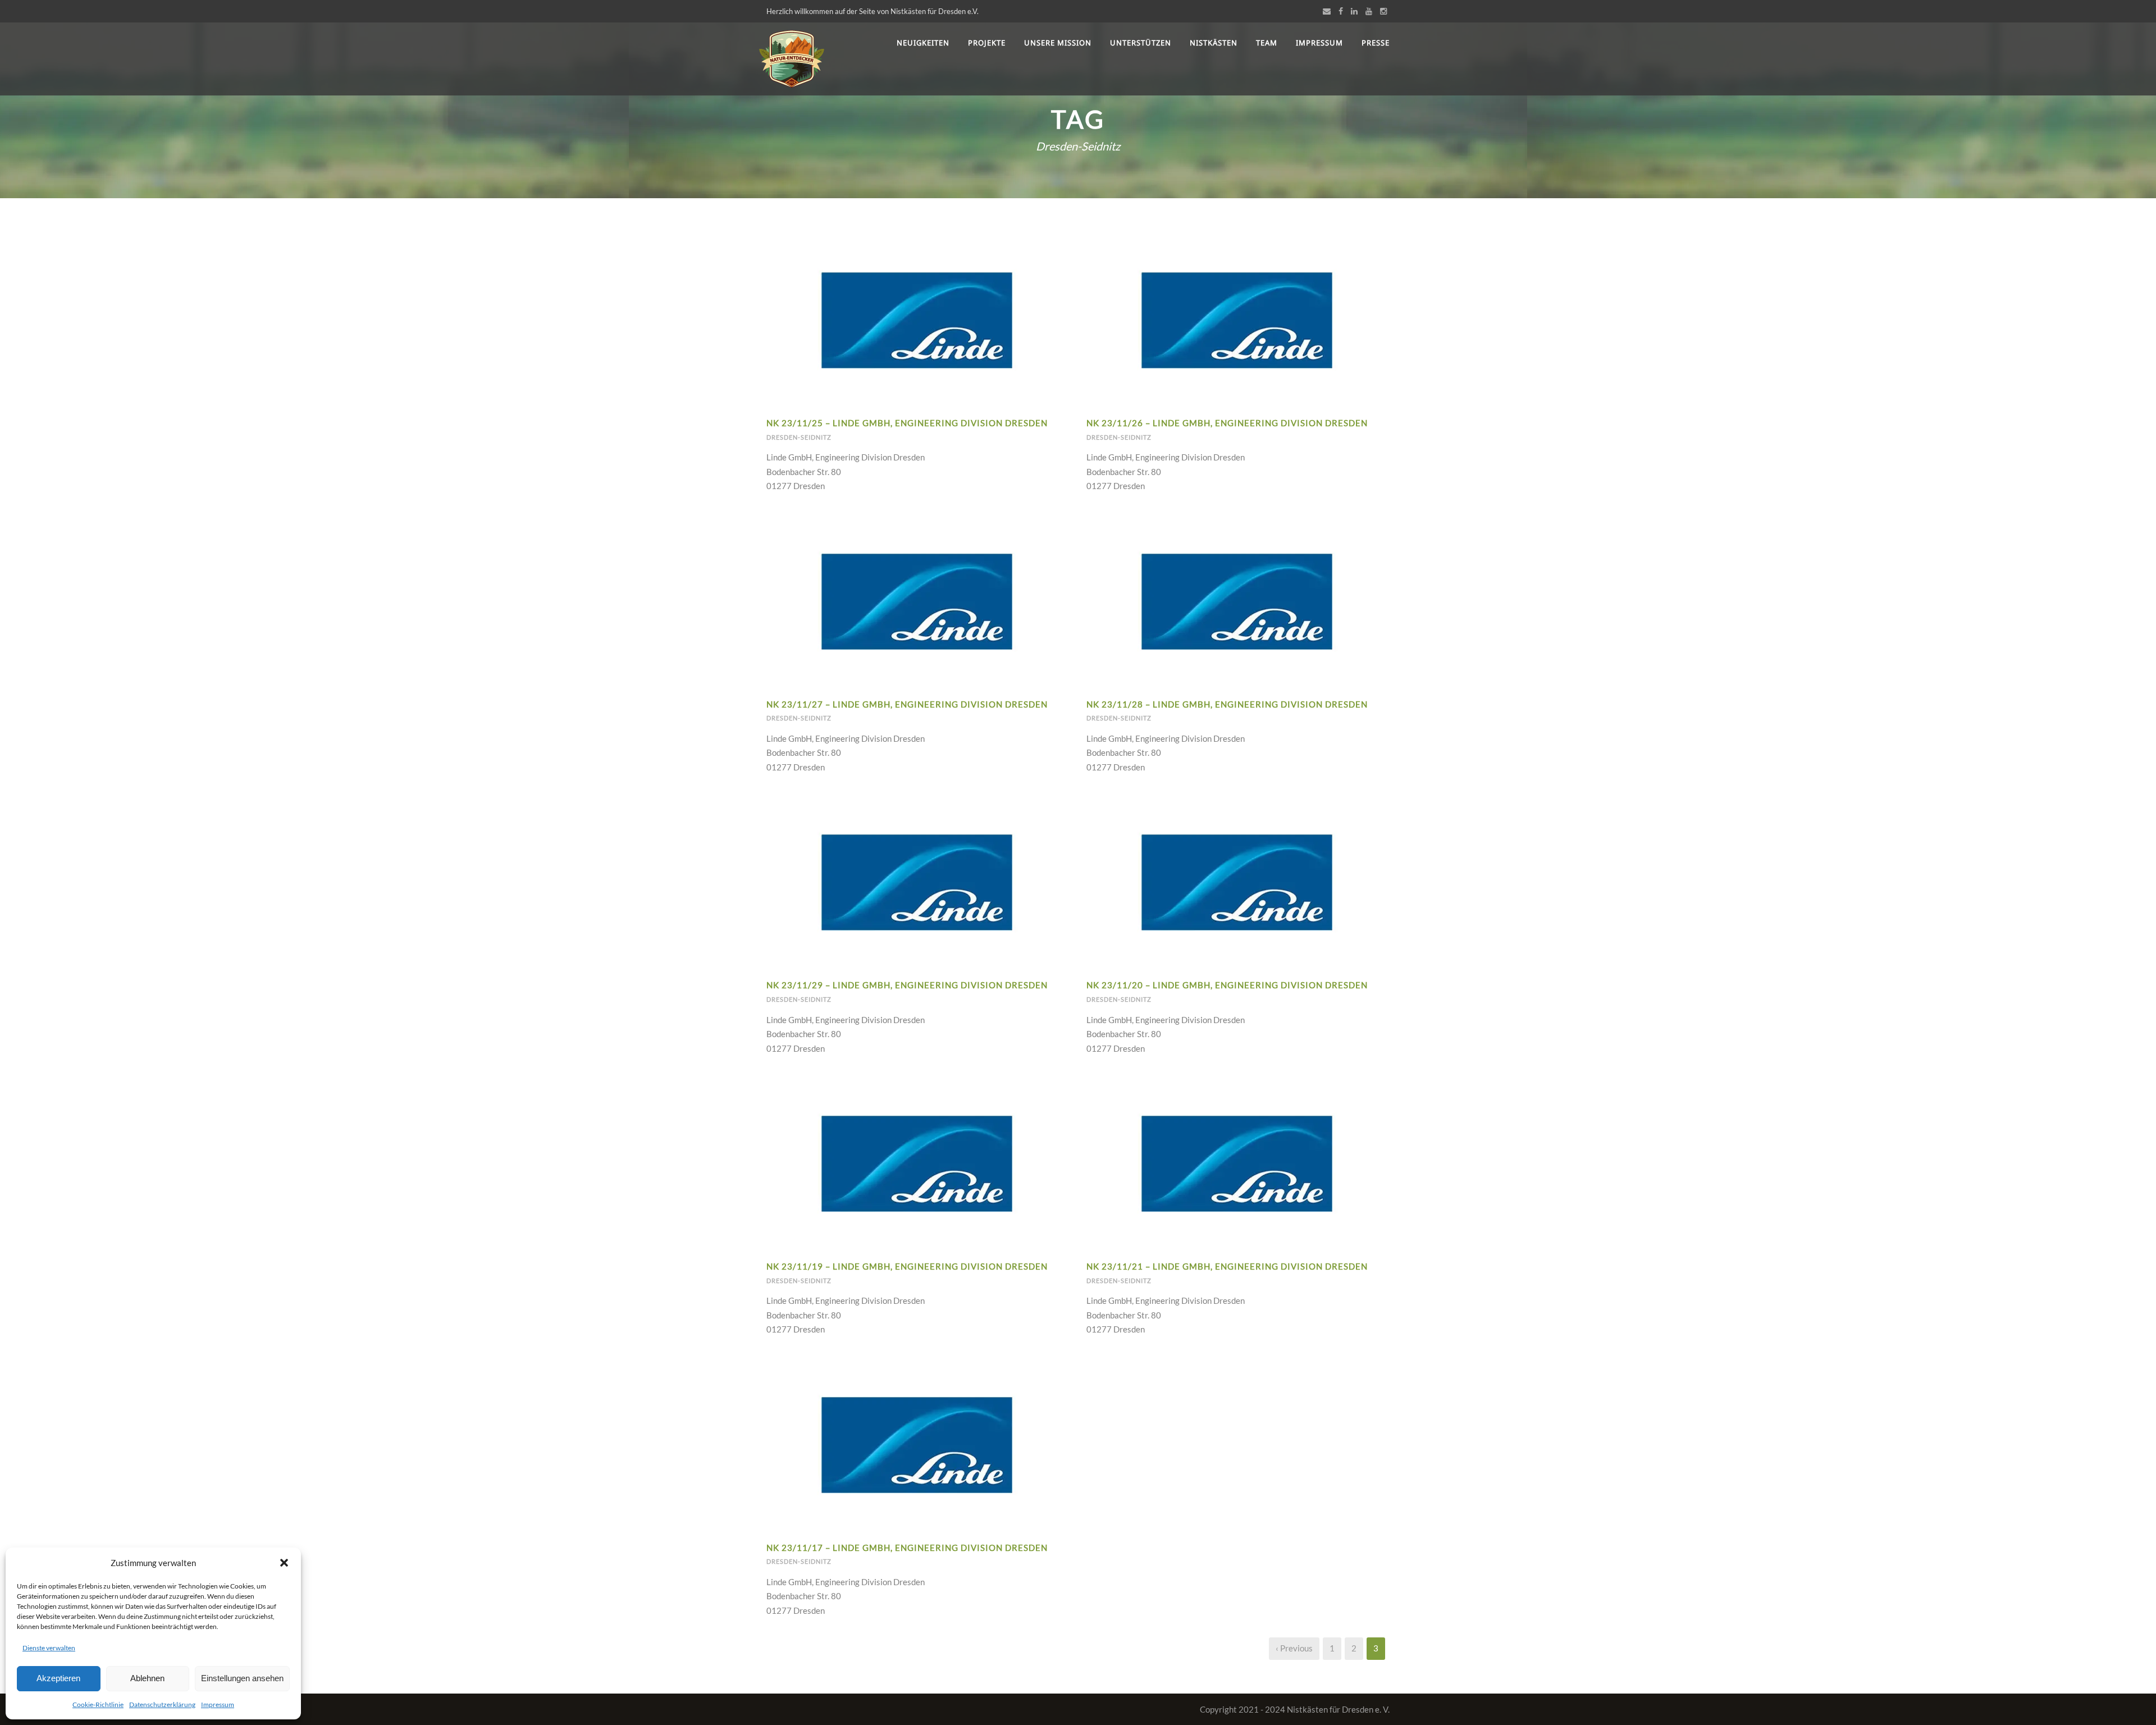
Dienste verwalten (49, 1648)
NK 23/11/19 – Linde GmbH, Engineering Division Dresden (907, 1266)
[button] (284, 1563)
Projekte (987, 43)
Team (1267, 43)
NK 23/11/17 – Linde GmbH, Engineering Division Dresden (907, 1548)
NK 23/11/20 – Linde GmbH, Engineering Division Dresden (1227, 985)
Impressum (218, 1705)
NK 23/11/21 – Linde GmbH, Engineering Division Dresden (1227, 1266)
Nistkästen (1214, 43)
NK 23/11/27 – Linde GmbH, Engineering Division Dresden (907, 704)
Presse (1376, 43)
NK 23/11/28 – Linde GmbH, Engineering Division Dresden (1227, 704)
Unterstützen (1141, 43)
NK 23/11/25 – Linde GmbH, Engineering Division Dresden (907, 423)
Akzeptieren (58, 1678)
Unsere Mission (1058, 43)
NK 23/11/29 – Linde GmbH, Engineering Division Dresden (907, 985)
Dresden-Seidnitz (799, 437)
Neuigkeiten (923, 43)
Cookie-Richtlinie (98, 1705)
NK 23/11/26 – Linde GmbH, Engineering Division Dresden (1227, 423)
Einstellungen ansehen (242, 1678)
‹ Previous (1294, 1648)
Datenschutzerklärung (162, 1705)
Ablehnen (147, 1678)
